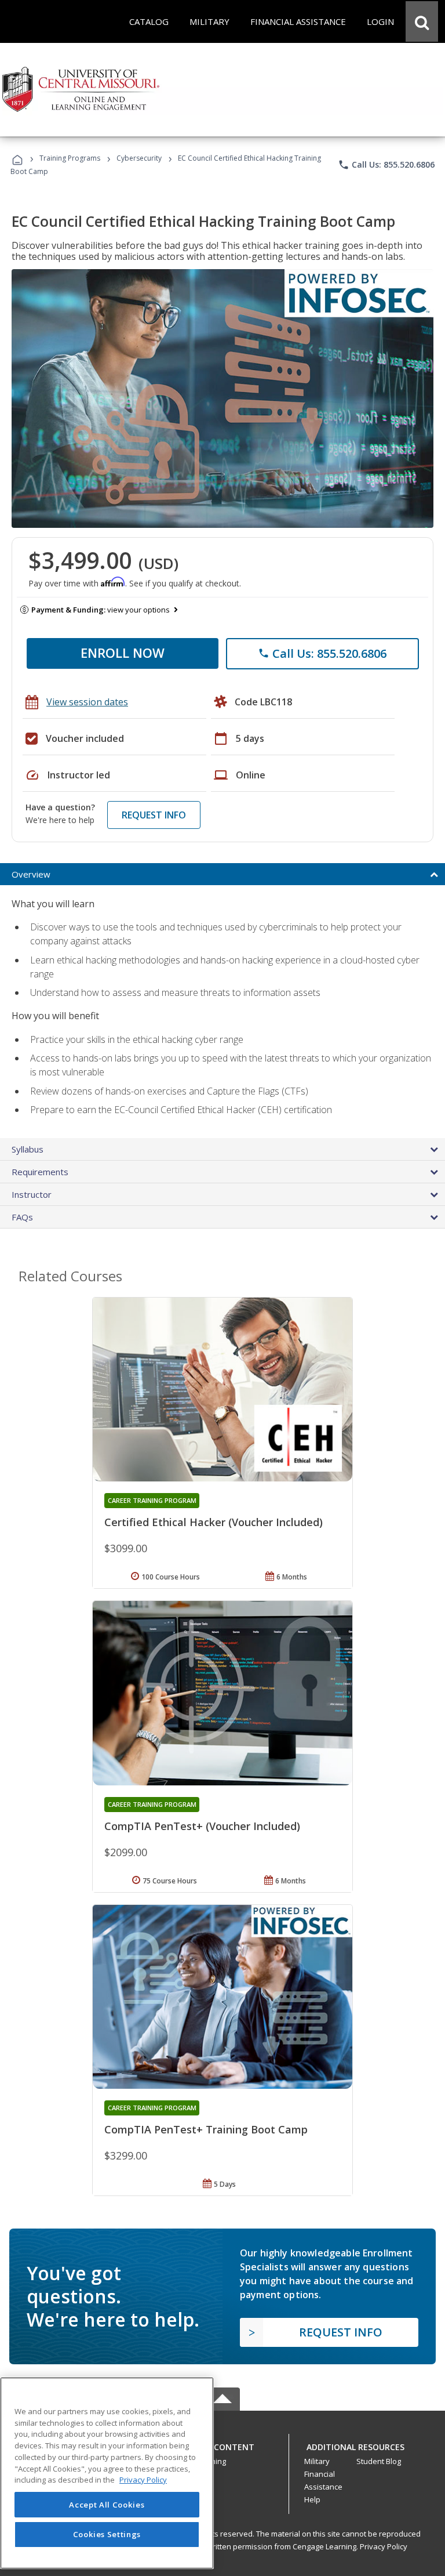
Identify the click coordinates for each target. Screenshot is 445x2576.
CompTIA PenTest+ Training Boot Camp (206, 2129)
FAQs (22, 1217)
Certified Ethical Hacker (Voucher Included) (214, 1522)
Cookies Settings (107, 2534)
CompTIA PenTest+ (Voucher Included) (202, 1826)
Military (317, 2461)
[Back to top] (222, 2445)
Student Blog (379, 2461)
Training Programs (70, 158)
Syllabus (28, 1149)
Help (312, 2499)
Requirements (40, 1172)
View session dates (87, 702)
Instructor (32, 1194)
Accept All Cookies (107, 2505)
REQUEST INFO (154, 815)
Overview (31, 874)
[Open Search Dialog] (422, 21)
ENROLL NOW (123, 653)
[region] (107, 2473)
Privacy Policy (384, 2546)
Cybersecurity (139, 158)
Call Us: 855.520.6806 (386, 165)
